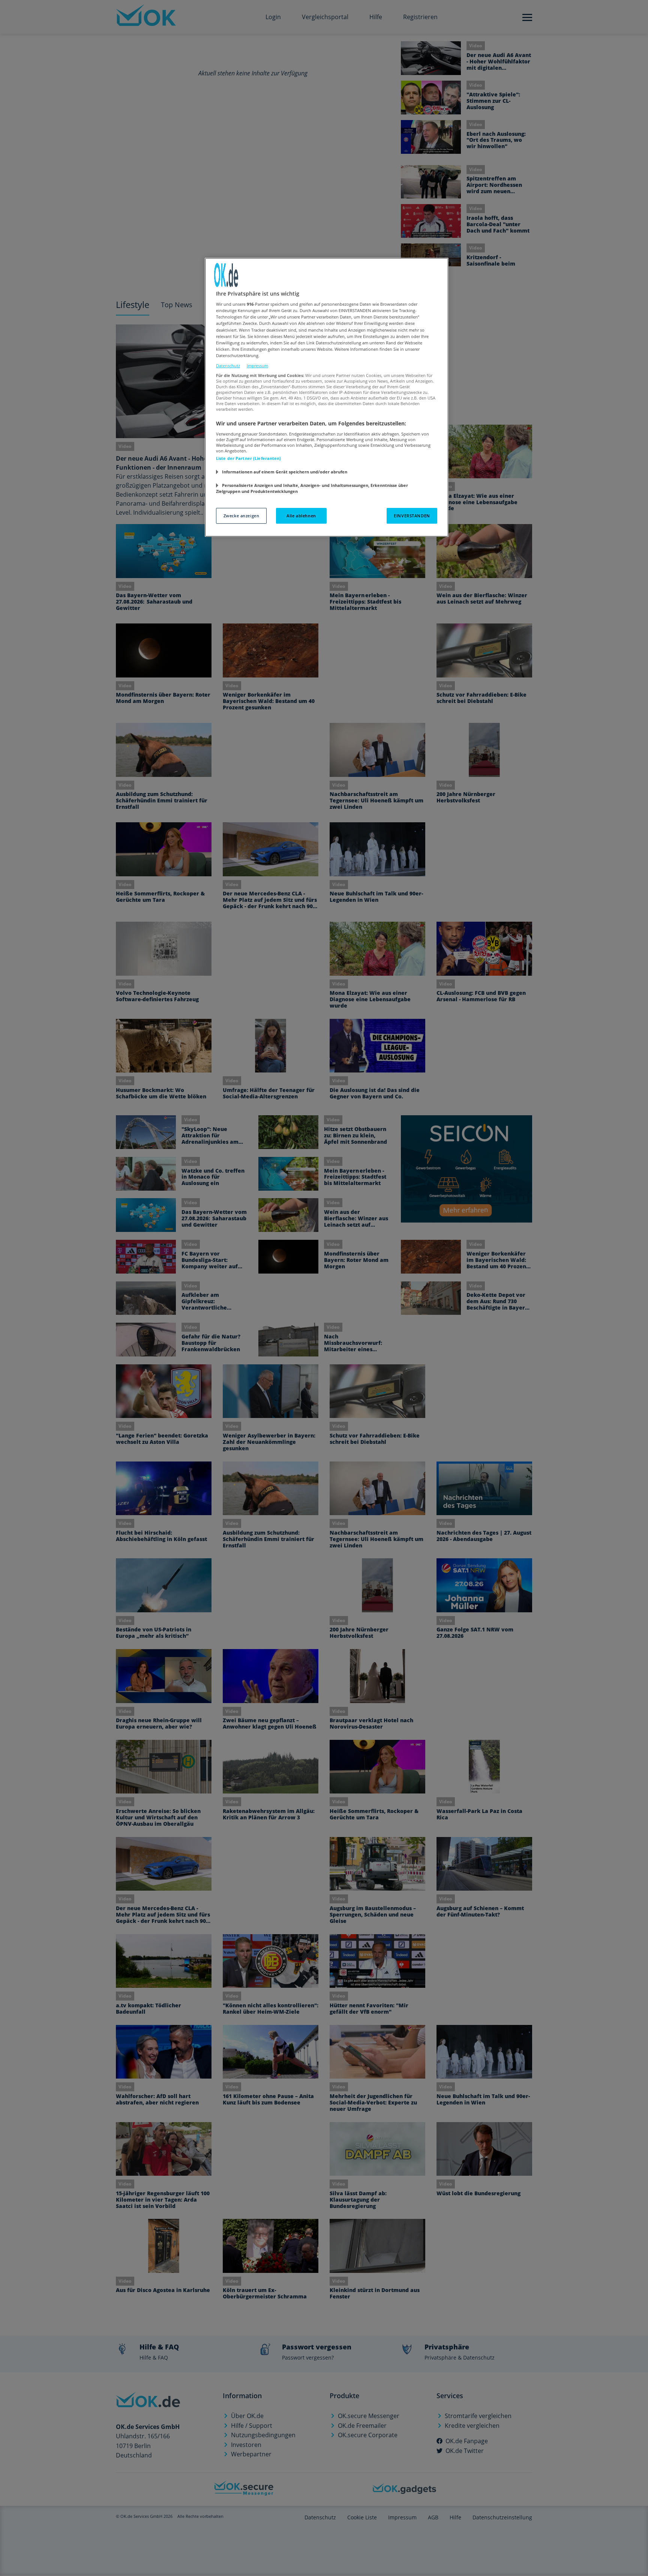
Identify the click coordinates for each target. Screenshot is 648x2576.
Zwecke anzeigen (241, 516)
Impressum (257, 366)
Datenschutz (228, 366)
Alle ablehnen (301, 516)
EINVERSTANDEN (412, 516)
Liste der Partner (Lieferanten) (249, 458)
